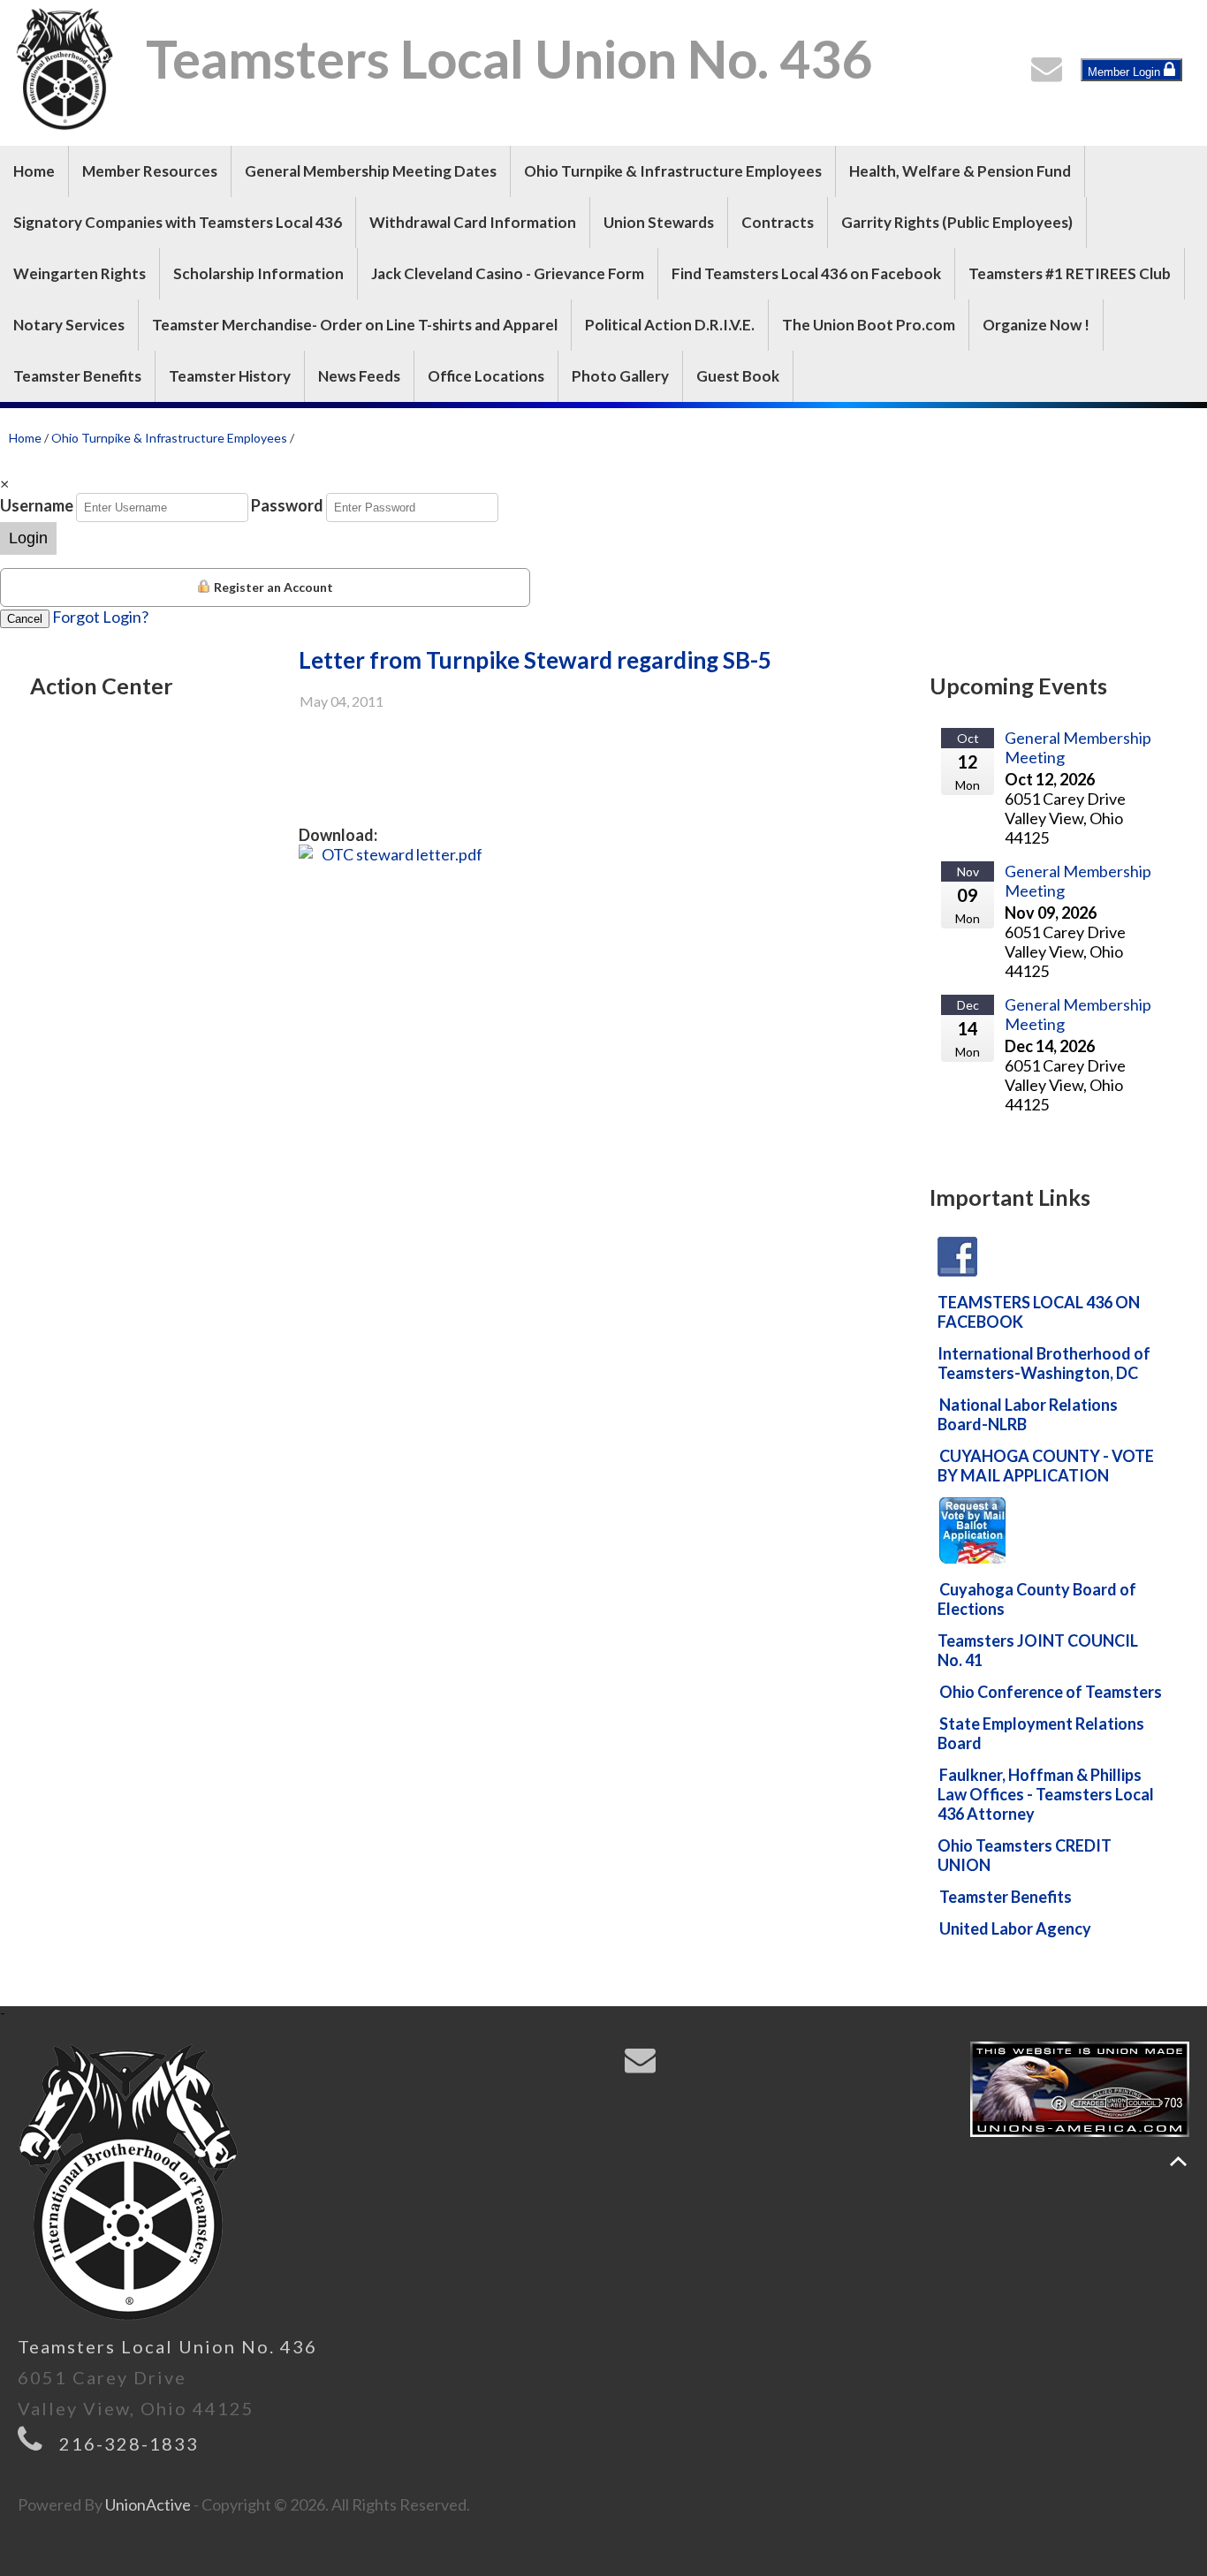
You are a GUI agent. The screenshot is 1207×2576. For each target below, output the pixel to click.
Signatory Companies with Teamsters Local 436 (178, 222)
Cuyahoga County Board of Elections (1037, 1599)
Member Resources (150, 171)
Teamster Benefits (77, 376)
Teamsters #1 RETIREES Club (1070, 273)
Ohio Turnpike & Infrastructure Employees (673, 171)
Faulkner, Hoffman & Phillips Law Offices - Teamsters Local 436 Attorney (1046, 1794)
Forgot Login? (100, 617)
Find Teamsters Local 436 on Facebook (806, 273)
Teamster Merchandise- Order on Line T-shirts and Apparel (355, 325)
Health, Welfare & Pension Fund (960, 171)
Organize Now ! (1036, 325)
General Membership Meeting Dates (371, 171)
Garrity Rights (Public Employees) (957, 222)
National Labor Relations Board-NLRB (1028, 1414)
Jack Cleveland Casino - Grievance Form (508, 273)
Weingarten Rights (80, 273)
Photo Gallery (620, 376)
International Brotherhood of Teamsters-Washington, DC (1044, 1363)
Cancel (25, 619)
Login (28, 538)
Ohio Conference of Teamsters (1051, 1692)
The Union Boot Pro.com (869, 325)
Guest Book (738, 376)
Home (34, 171)
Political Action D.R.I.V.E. (670, 325)
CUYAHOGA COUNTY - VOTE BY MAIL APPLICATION (1046, 1466)
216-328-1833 (129, 2443)
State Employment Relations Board (1041, 1733)
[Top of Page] (1178, 2161)
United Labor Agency (1015, 1928)
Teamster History (230, 376)
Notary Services (69, 325)
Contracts (778, 222)
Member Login (1126, 72)
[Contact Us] (1051, 73)
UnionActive (148, 2504)
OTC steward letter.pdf (402, 854)
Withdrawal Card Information (473, 222)
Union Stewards (659, 222)
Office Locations (486, 376)
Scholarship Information (258, 273)
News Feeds (359, 376)
